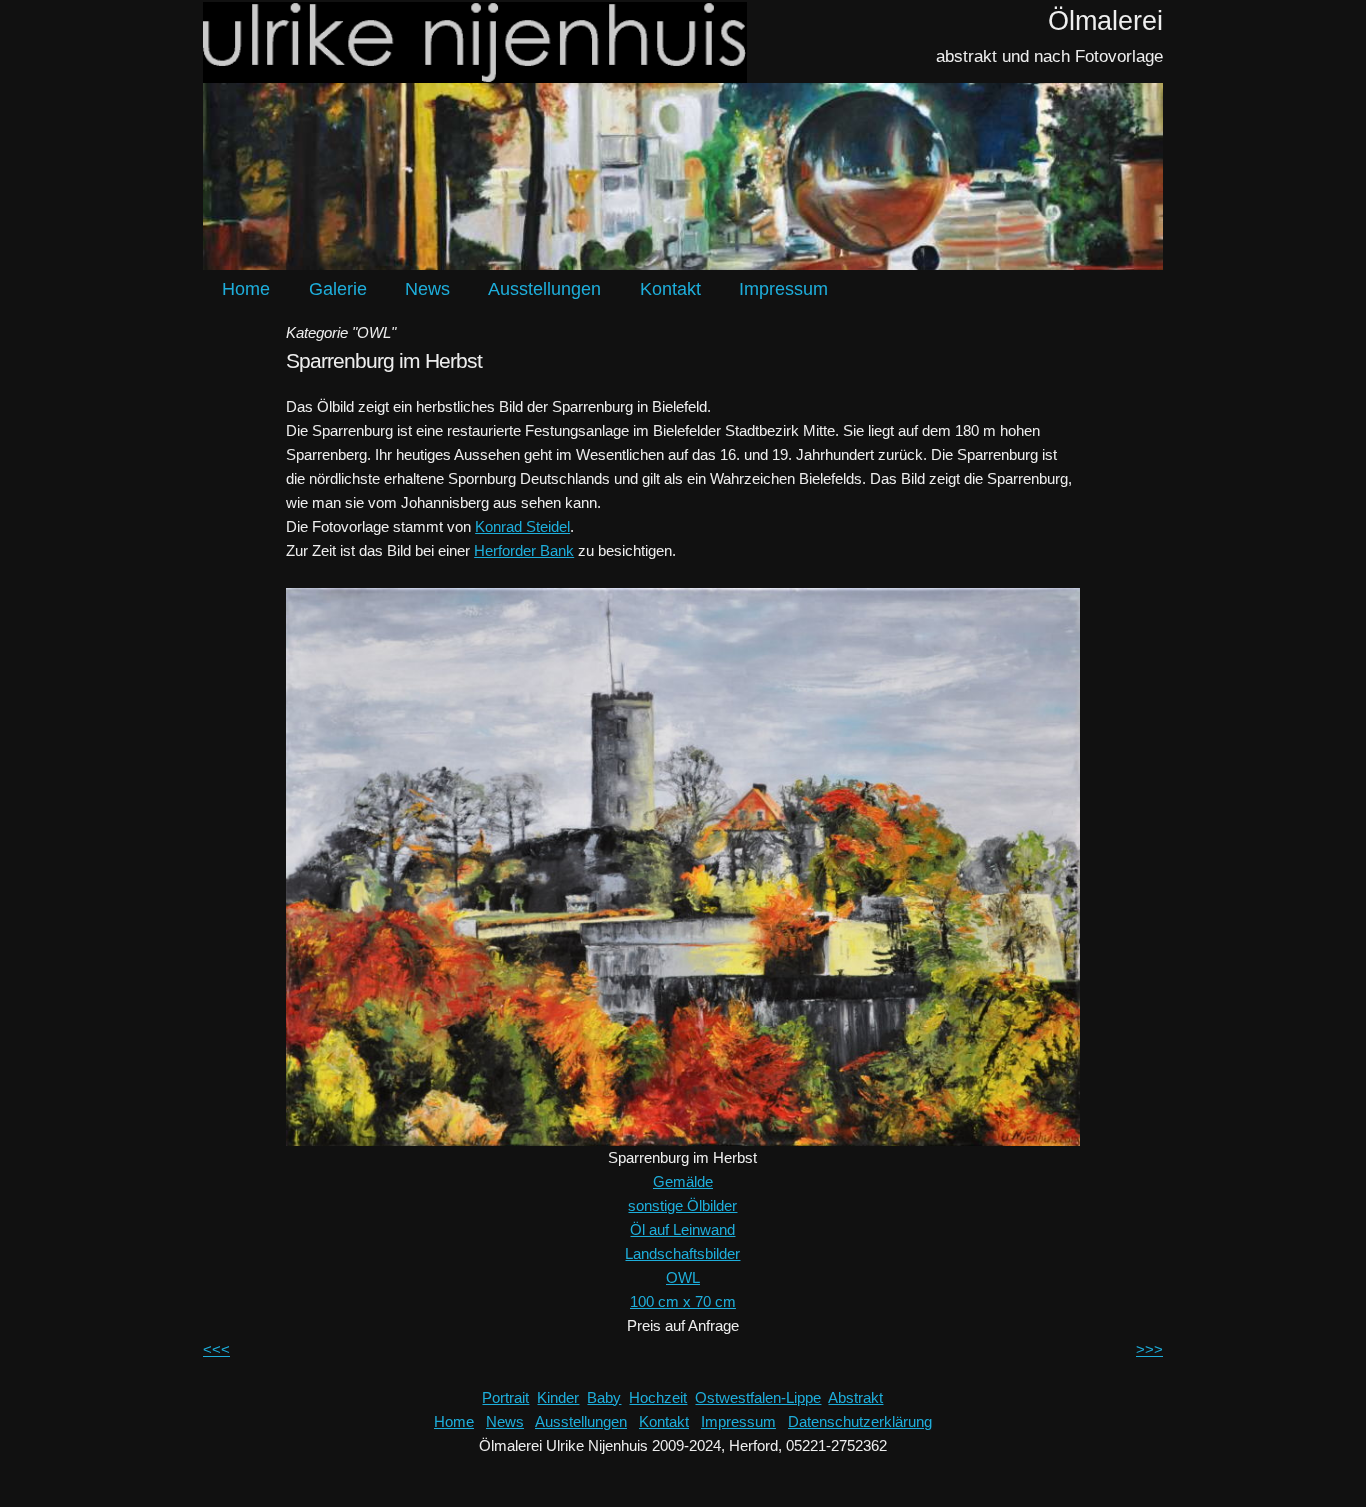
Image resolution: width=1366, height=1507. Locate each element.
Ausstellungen (544, 289)
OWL (683, 1277)
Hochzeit (658, 1397)
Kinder (558, 1397)
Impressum (783, 289)
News (427, 289)
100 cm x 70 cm (683, 1301)
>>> (1149, 1349)
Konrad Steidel (522, 526)
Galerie (338, 289)
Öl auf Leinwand (682, 1229)
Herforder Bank (524, 550)
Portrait (505, 1397)
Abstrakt (855, 1397)
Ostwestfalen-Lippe (758, 1397)
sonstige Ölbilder (682, 1205)
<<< (216, 1349)
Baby (604, 1397)
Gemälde (683, 1181)
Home (246, 289)
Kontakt (670, 289)
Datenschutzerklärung (860, 1421)
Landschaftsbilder (682, 1253)
